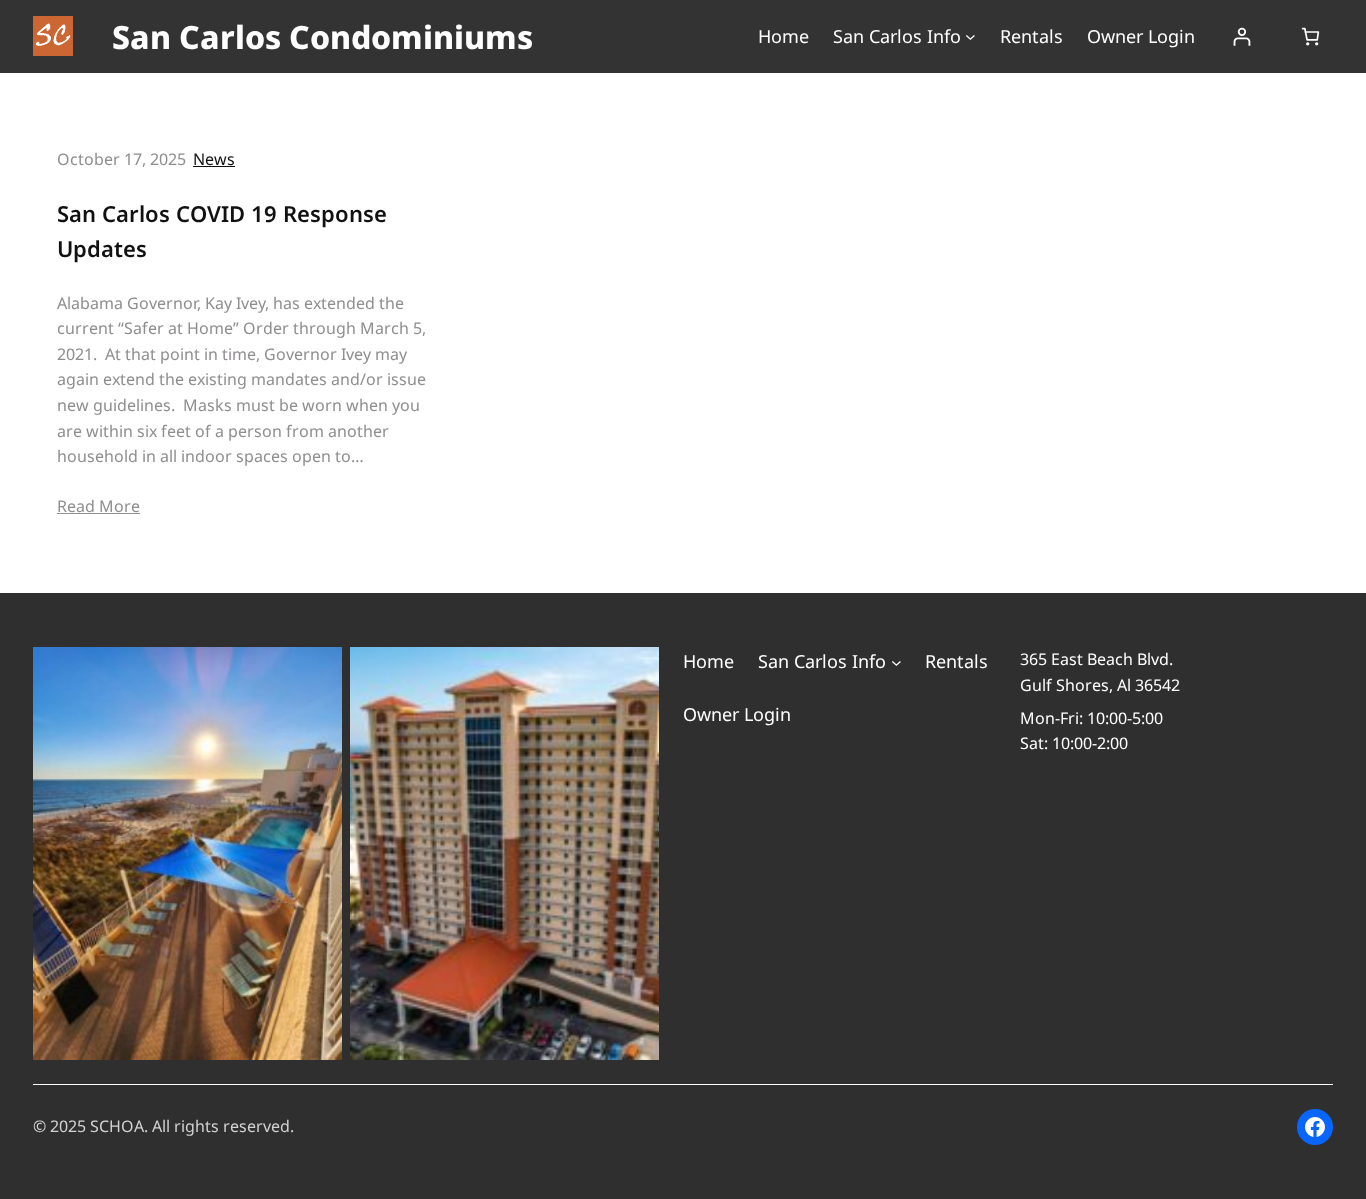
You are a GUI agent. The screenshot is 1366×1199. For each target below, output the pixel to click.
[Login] (1241, 36)
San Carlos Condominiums (322, 36)
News (214, 159)
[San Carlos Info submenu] (970, 36)
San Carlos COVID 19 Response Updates (222, 230)
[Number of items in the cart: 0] (1310, 36)
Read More (98, 506)
